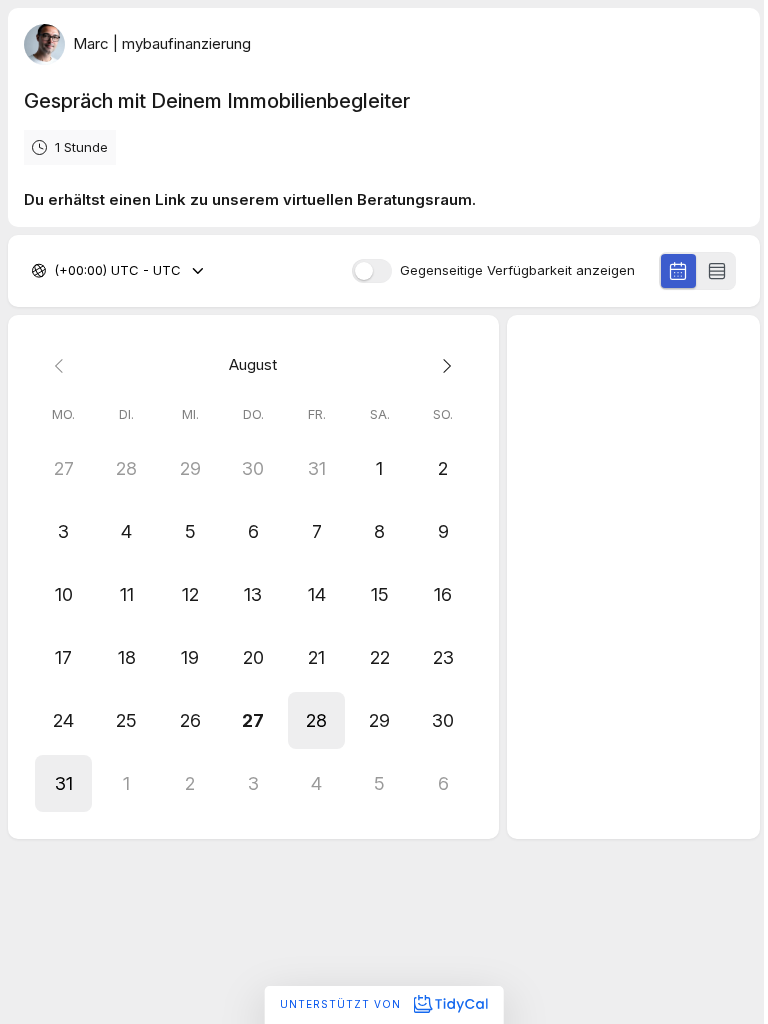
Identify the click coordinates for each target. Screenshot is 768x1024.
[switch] (372, 271)
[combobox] (56, 271)
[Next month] (442, 365)
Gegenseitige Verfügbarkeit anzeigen (517, 270)
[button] (316, 720)
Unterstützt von (342, 1004)
